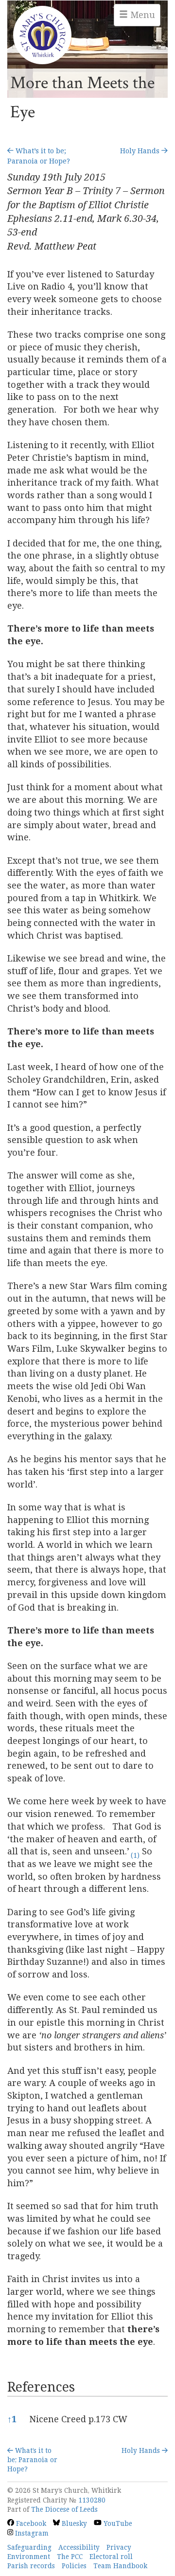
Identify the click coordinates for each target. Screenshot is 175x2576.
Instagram (31, 2533)
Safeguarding (29, 2547)
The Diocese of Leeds (64, 2509)
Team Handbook (120, 2566)
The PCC (70, 2557)
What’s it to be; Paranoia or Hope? (32, 2460)
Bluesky (73, 2523)
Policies (74, 2566)
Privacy (119, 2547)
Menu (141, 15)
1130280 (92, 2500)
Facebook (30, 2523)
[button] (134, 1851)
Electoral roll (111, 2557)
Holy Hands (141, 151)
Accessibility (79, 2547)
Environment (29, 2557)
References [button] (41, 2387)
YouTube (117, 2523)
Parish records (31, 2566)
